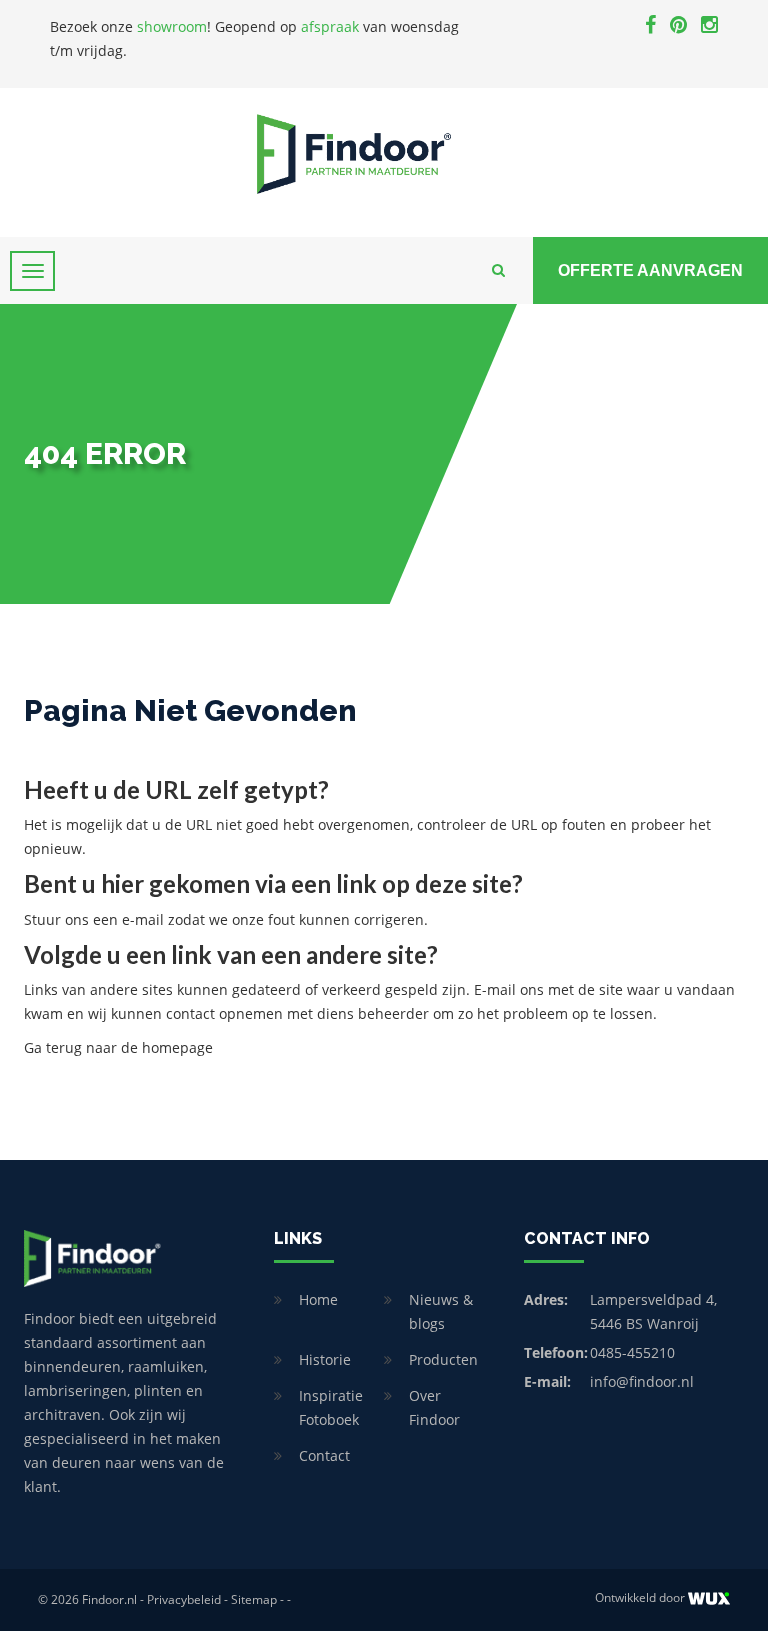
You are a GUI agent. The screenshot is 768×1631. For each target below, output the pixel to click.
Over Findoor (434, 1407)
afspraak (330, 26)
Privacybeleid (184, 1599)
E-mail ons (509, 989)
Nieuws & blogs (441, 1311)
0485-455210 (632, 1352)
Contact (324, 1455)
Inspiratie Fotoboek (331, 1407)
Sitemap (254, 1599)
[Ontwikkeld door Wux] (708, 1598)
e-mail (143, 919)
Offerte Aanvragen (650, 270)
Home (318, 1299)
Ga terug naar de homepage (118, 1047)
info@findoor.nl (642, 1381)
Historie (325, 1359)
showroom (172, 26)
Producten (443, 1359)
